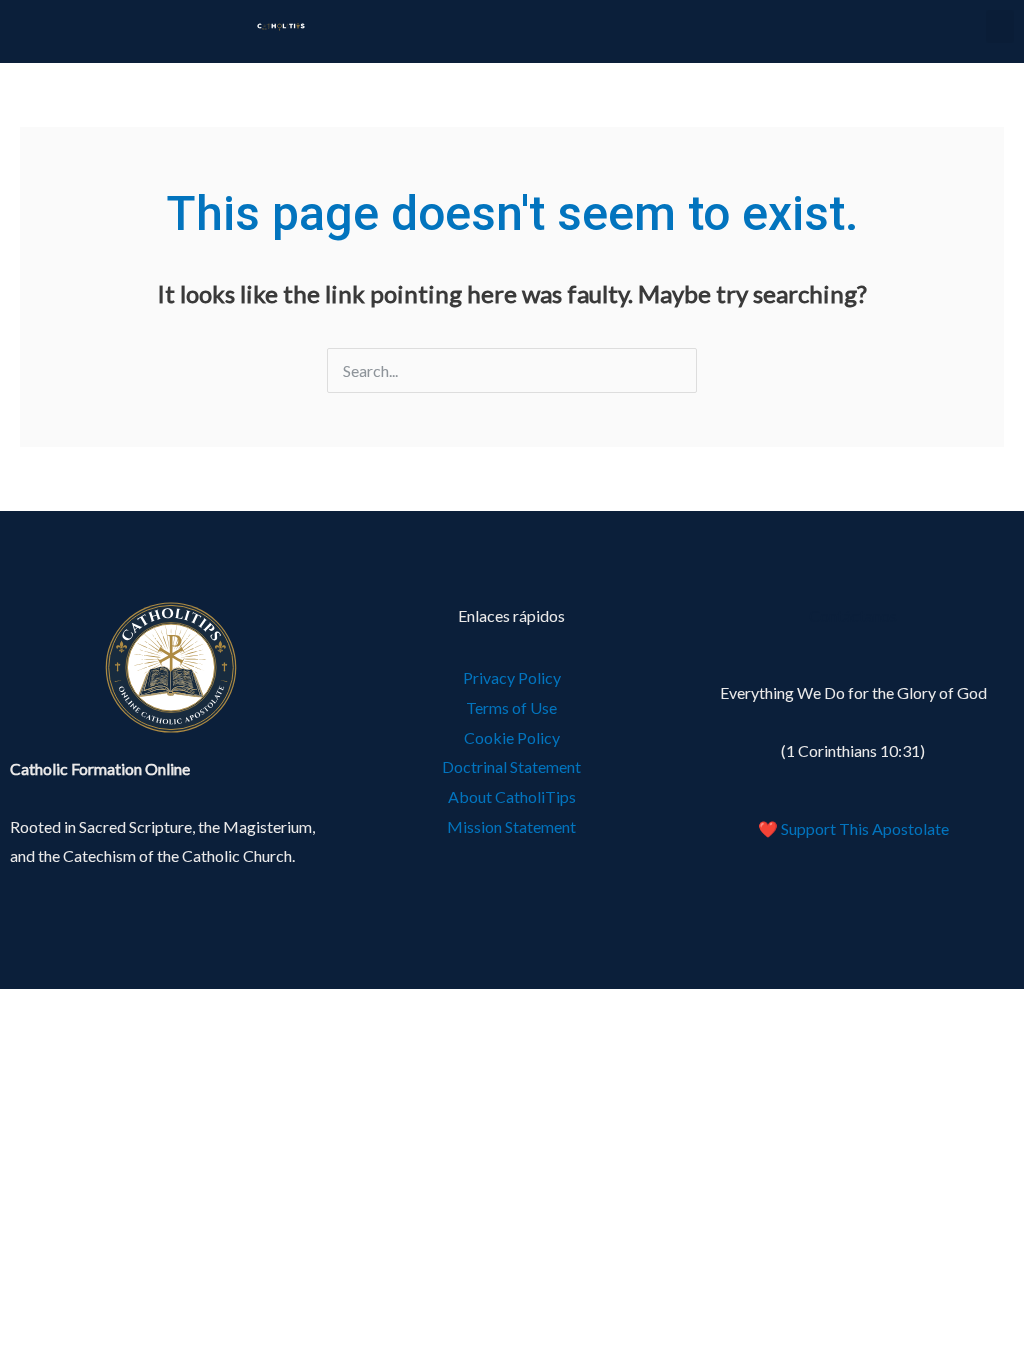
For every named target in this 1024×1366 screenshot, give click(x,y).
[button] (1000, 26)
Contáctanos (853, 615)
